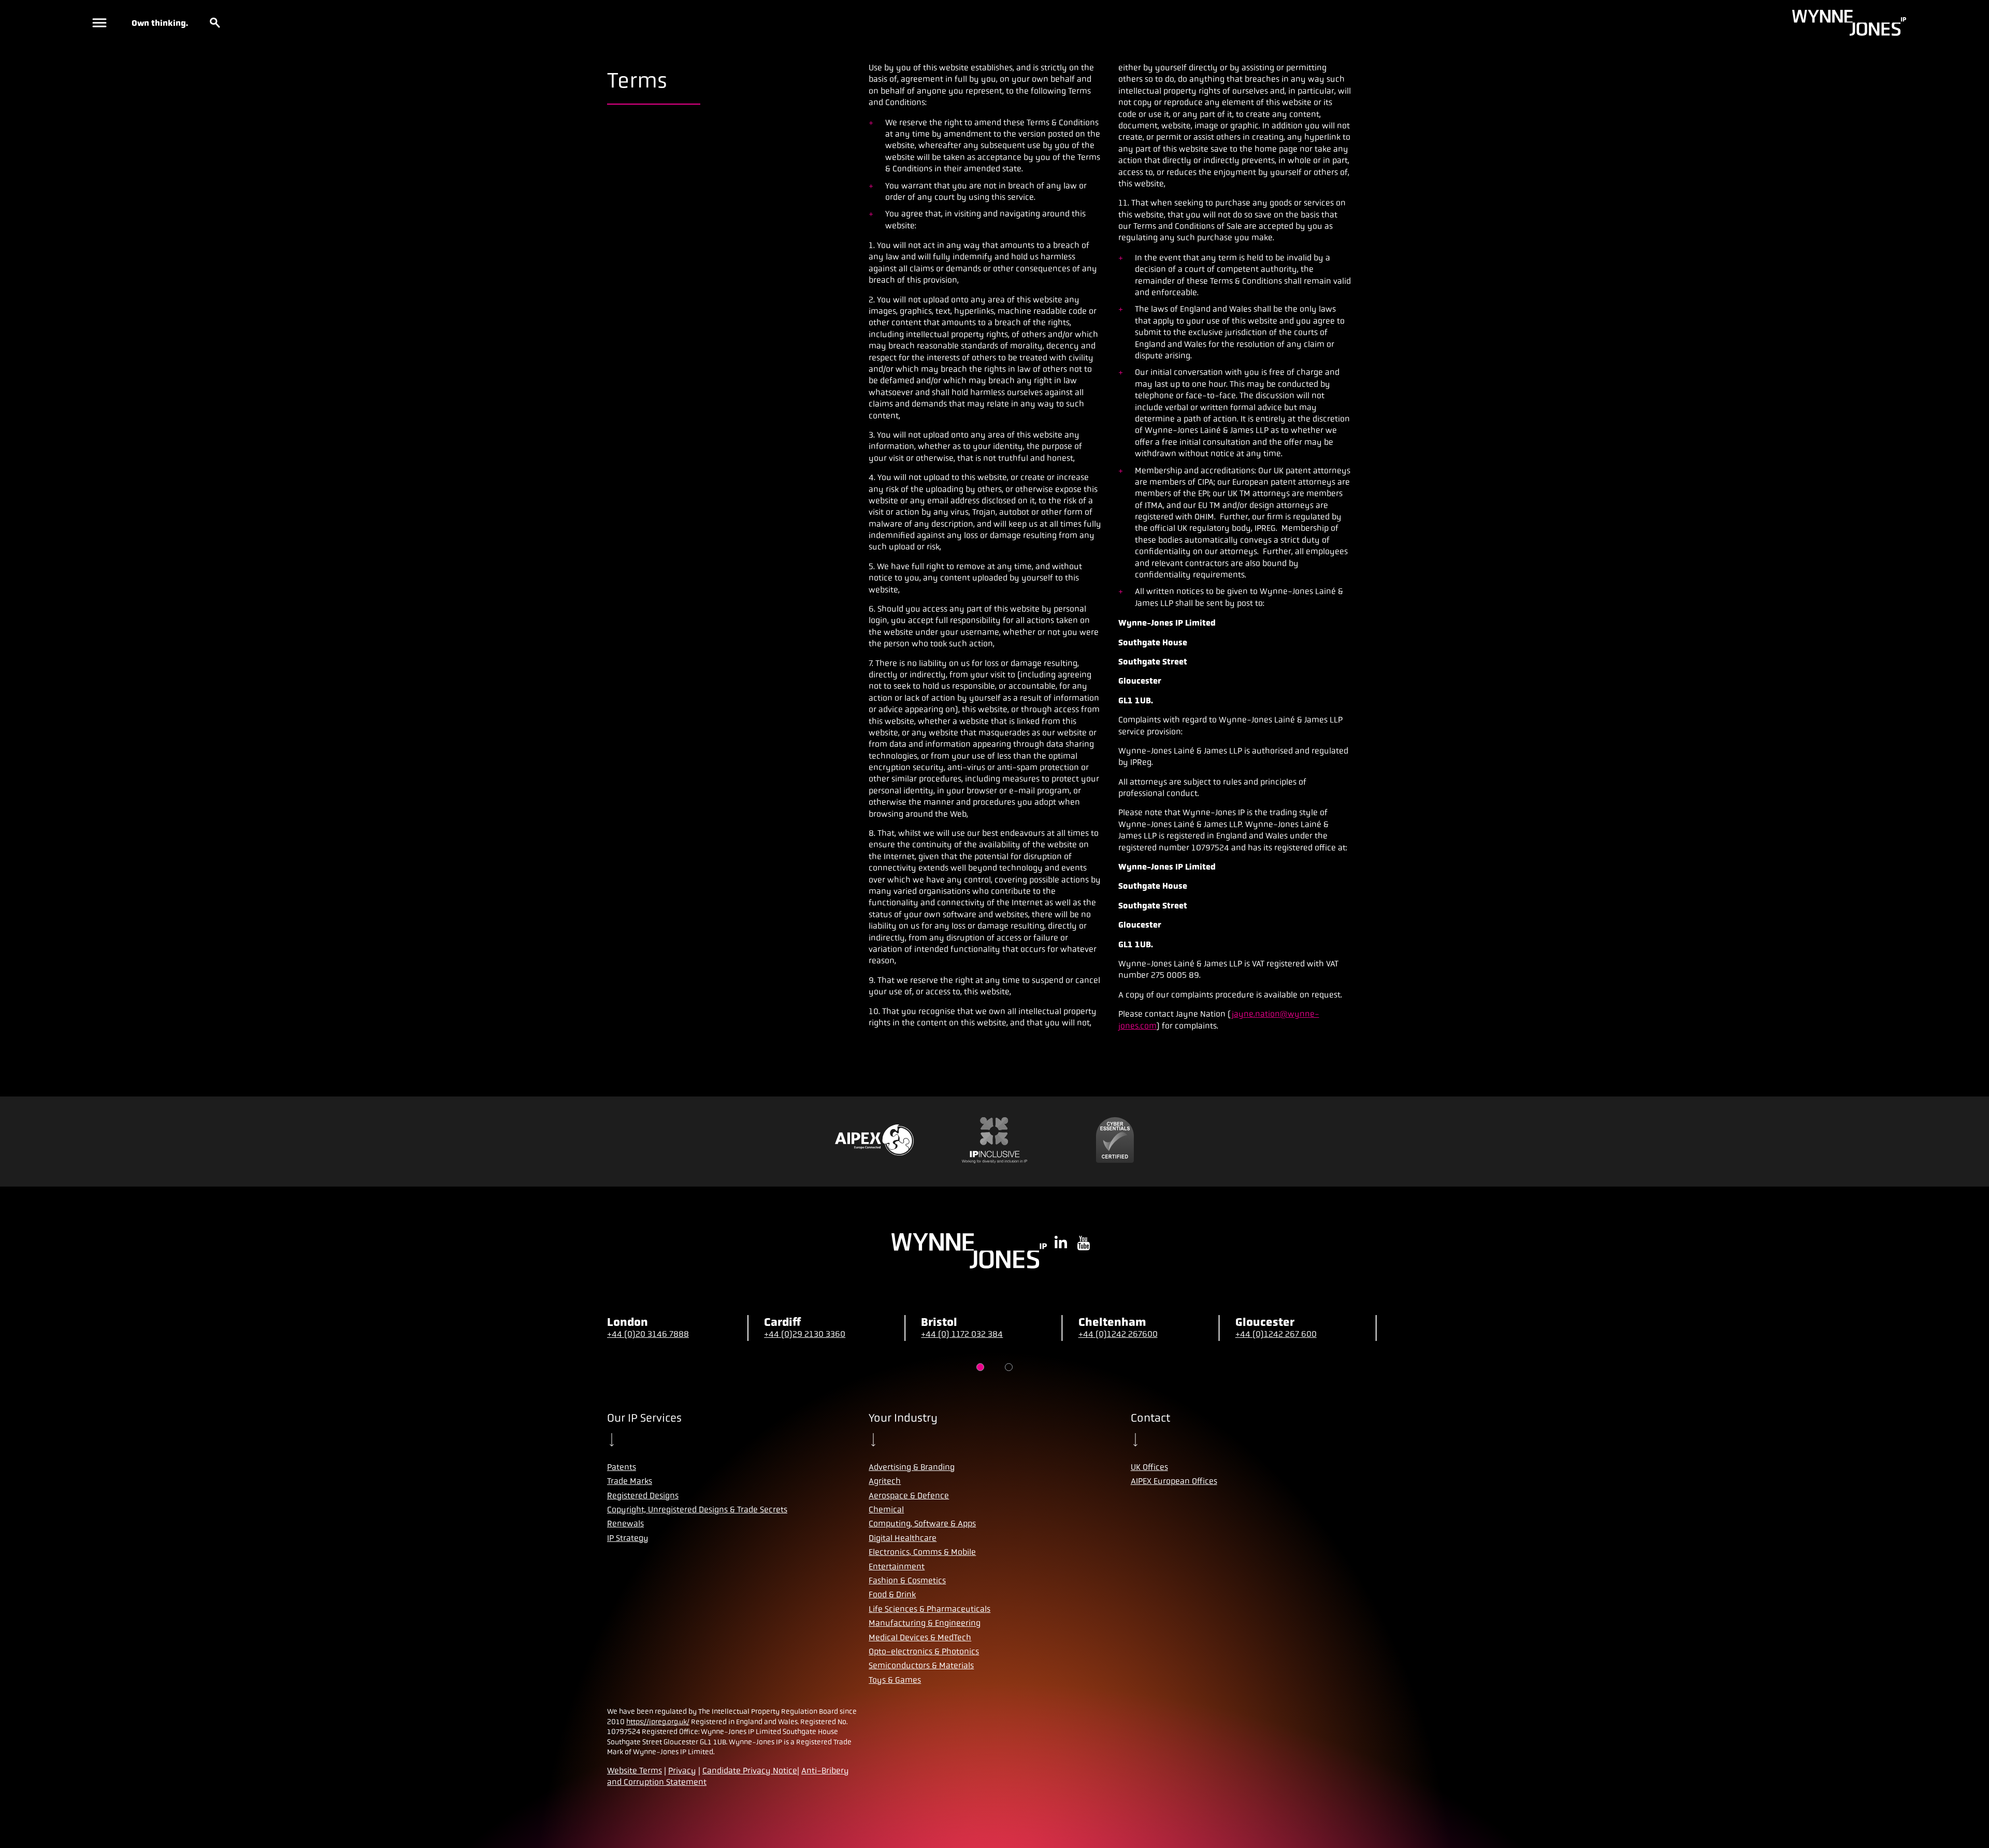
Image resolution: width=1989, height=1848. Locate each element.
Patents (622, 1467)
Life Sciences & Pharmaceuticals (929, 1609)
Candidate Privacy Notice (750, 1771)
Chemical (886, 1510)
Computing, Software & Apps (922, 1524)
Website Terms (635, 1771)
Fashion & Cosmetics (907, 1580)
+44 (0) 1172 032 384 (962, 1334)
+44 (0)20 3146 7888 (648, 1334)
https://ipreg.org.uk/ (658, 1722)
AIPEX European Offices (1174, 1481)
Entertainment (897, 1567)
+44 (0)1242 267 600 (1276, 1334)
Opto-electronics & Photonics (924, 1651)
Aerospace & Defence (909, 1496)
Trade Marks (630, 1481)
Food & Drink (892, 1594)
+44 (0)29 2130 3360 (805, 1334)
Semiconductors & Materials (921, 1665)
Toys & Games (895, 1680)
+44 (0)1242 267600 (1118, 1334)
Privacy (682, 1771)
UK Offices (1149, 1467)
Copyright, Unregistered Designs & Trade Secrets (697, 1510)
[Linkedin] (1061, 1244)
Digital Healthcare (903, 1538)
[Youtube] (1084, 1244)
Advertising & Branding (912, 1467)
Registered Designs (643, 1496)
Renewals (625, 1524)
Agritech (885, 1481)
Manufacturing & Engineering (925, 1623)
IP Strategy (628, 1538)
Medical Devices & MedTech (920, 1637)
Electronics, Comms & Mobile (922, 1552)
